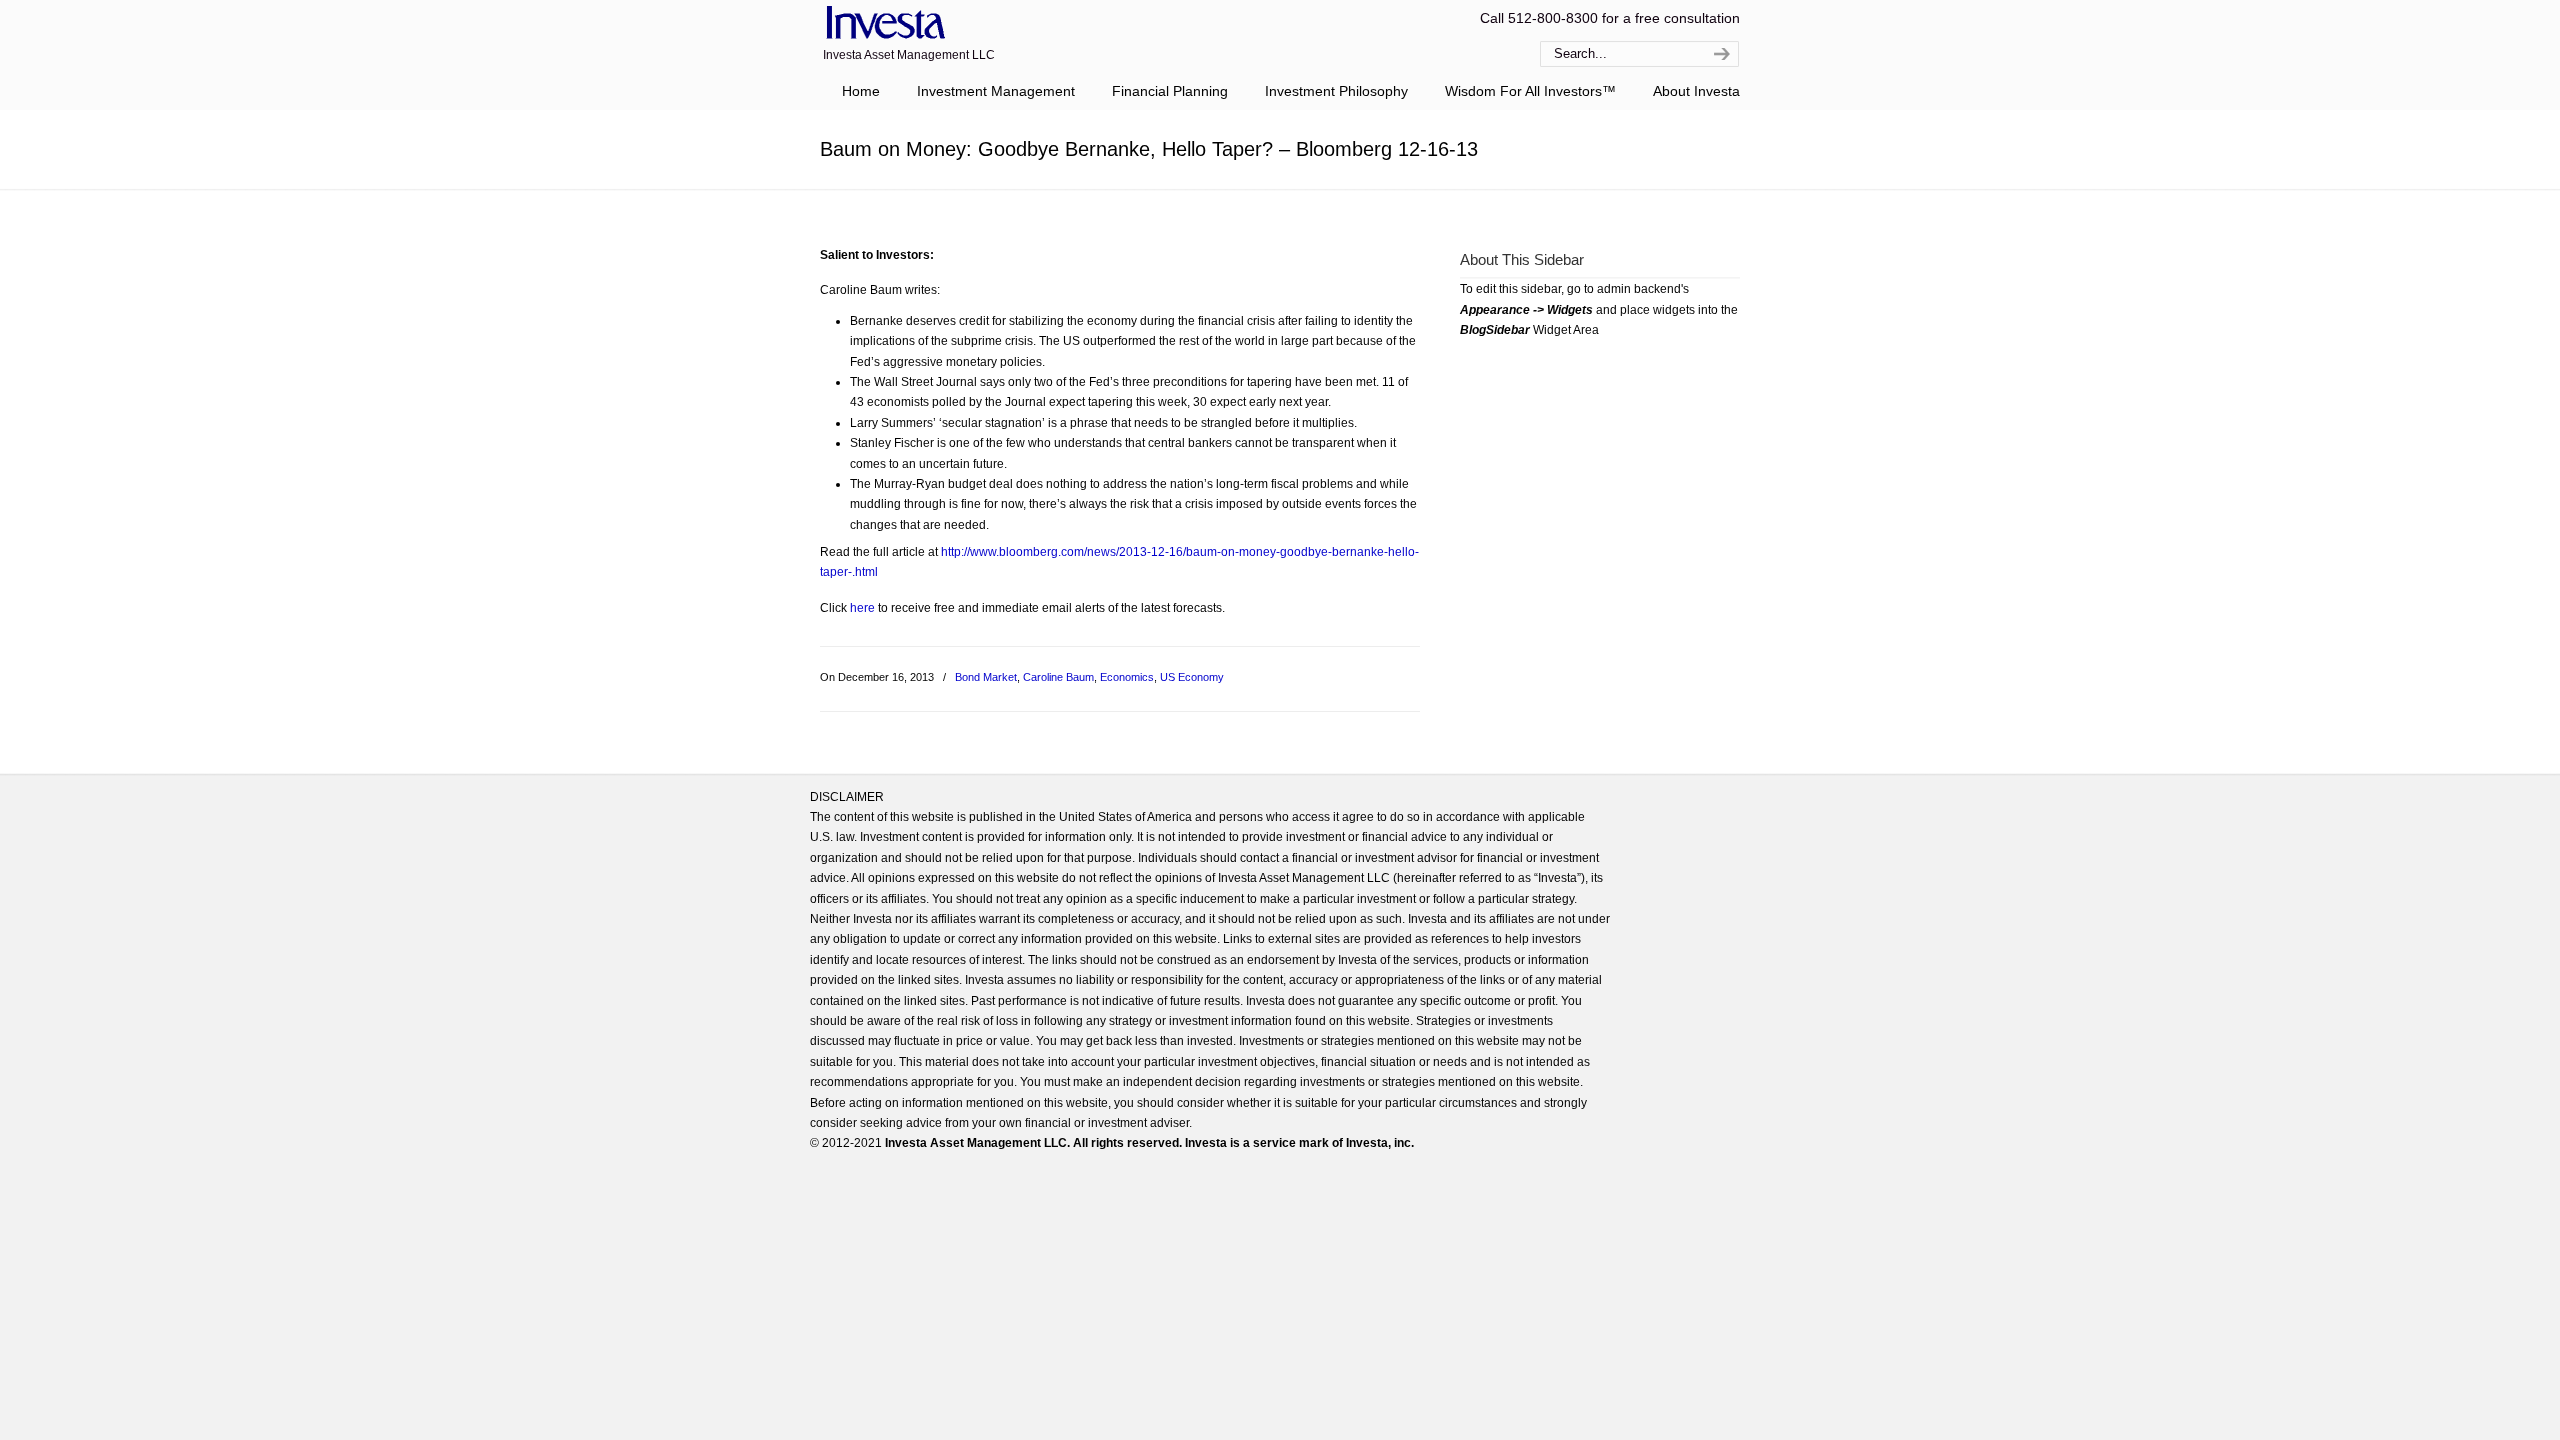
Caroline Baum (1058, 677)
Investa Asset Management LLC (882, 23)
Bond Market (986, 677)
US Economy (1192, 677)
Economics (1127, 677)
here (862, 608)
